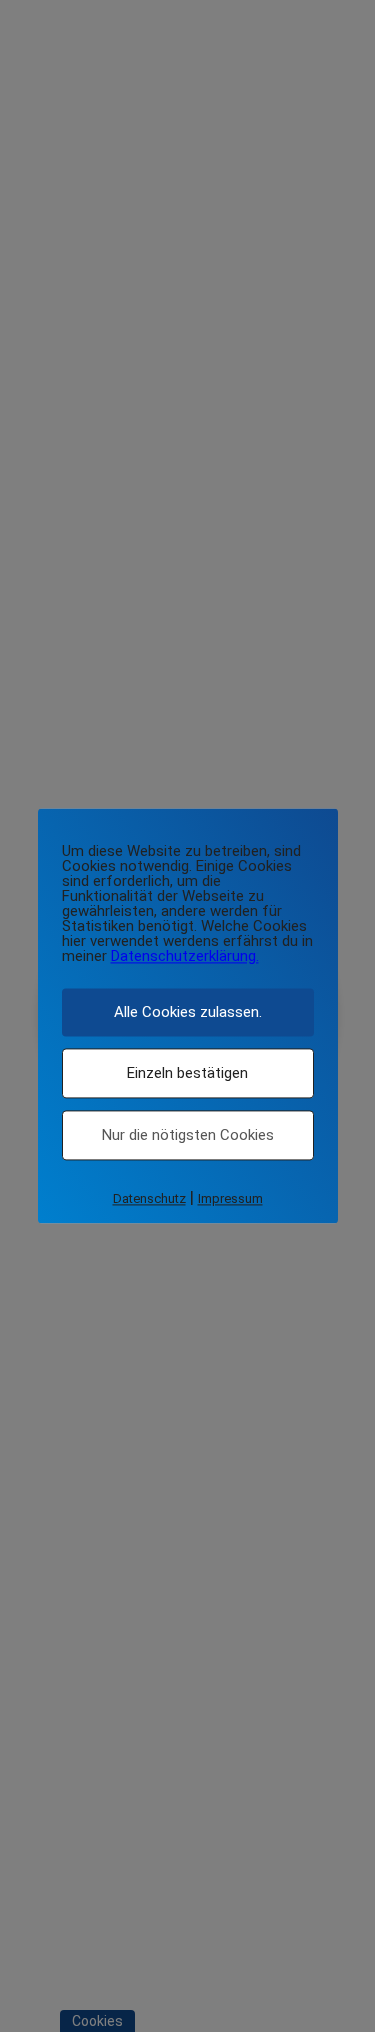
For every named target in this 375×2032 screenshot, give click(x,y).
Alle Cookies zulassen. (188, 1012)
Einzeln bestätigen (187, 1073)
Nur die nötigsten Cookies (188, 1135)
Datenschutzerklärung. (185, 956)
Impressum (230, 1198)
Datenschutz (149, 1198)
